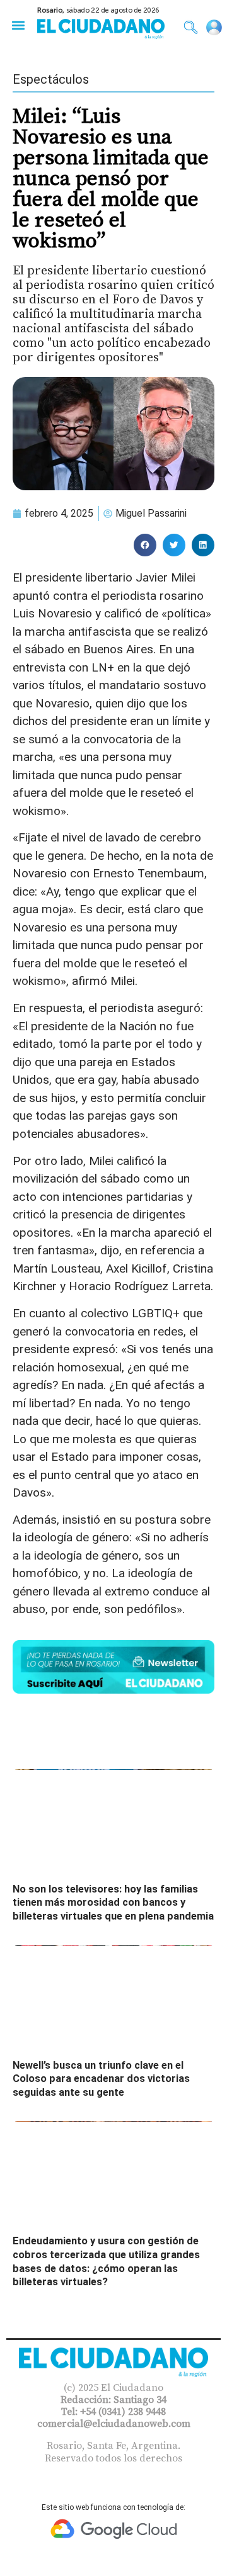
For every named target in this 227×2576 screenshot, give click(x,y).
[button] (18, 25)
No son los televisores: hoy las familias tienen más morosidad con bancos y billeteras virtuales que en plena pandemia (113, 1903)
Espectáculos (51, 79)
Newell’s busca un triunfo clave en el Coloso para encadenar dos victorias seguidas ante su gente (101, 2079)
